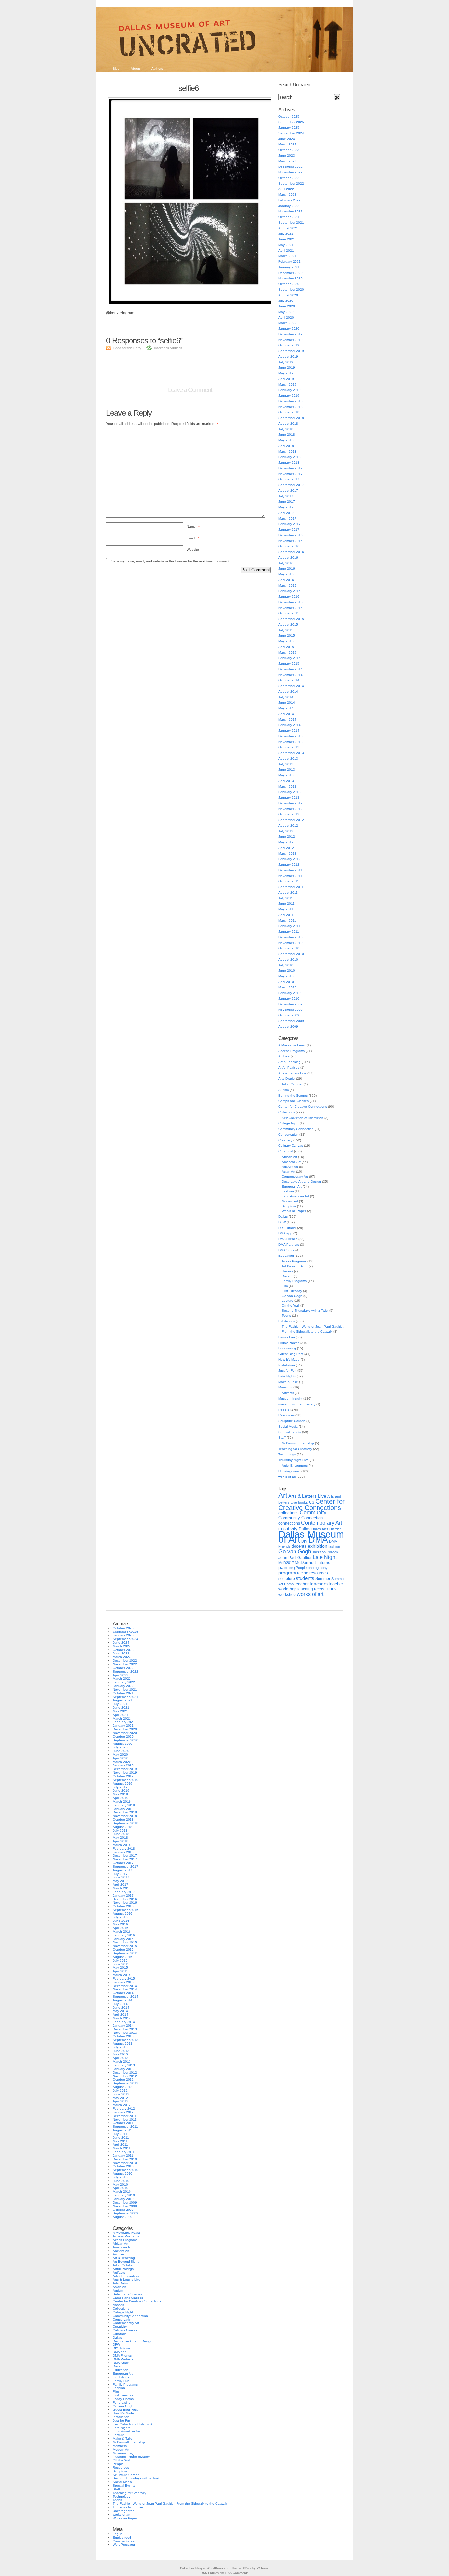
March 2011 (287, 920)
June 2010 (287, 971)
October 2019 (289, 345)
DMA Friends (288, 1239)
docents (299, 1546)
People (284, 1410)
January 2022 (289, 206)
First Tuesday (292, 1291)
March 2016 (287, 585)
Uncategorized (289, 1471)
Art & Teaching (290, 1062)
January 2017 (289, 530)
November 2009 (291, 1010)
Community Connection (296, 1129)
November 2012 (291, 809)
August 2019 (288, 356)
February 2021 (290, 262)
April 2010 (286, 982)
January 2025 (289, 128)
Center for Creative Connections (303, 1107)
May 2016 (286, 574)
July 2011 (286, 898)
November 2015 (291, 608)
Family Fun (287, 1337)
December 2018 (291, 401)
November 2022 (291, 172)
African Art (289, 1157)
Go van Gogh (292, 1296)
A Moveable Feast (292, 1045)
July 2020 (286, 301)
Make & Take (288, 1382)
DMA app (285, 1233)
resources (319, 1573)
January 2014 (289, 731)
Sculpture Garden (292, 1421)
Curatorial (286, 1151)
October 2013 (289, 747)
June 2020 (287, 306)
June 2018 (287, 435)
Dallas (283, 1217)
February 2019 (290, 390)
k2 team (262, 2568)
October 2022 (289, 178)
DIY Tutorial (287, 1228)
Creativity (285, 1140)
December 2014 (291, 669)
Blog (116, 68)
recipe (303, 1573)
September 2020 (291, 289)
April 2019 (286, 379)
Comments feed (125, 2541)
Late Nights (287, 1376)
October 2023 (289, 150)
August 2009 (288, 1026)
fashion (334, 1546)
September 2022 (291, 183)
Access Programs (292, 1051)
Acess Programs (294, 1261)
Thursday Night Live (294, 1460)
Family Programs (294, 1281)
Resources (286, 1415)
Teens (286, 1315)
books (303, 1502)
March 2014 (287, 719)
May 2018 (286, 440)
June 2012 (287, 837)
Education (286, 1256)
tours (331, 1589)
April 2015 (286, 647)
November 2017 (291, 474)
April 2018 (286, 446)
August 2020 (288, 295)
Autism (284, 1090)
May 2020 (286, 312)
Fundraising (287, 1348)
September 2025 (291, 122)
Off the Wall (291, 1306)
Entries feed (122, 2537)
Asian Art (288, 1172)
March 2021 (287, 256)
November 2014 (291, 675)
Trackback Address (168, 348)
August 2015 (288, 624)
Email (193, 538)
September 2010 (291, 954)
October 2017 (289, 479)
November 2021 (291, 211)
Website (193, 550)
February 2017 (290, 524)
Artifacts (288, 1393)
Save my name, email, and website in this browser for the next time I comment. (171, 561)
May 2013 (286, 775)
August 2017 (288, 490)
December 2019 (291, 334)
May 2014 (286, 708)
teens (319, 1589)
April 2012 (286, 848)
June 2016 (287, 569)
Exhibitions (287, 1321)
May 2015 (286, 641)
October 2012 (289, 814)
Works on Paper (294, 1211)
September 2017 (291, 485)
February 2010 (290, 993)
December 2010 (291, 937)
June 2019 (287, 368)
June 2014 (287, 703)
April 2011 (286, 915)
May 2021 (286, 245)
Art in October (292, 1084)
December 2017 (291, 468)
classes (287, 1271)
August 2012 (288, 825)
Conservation (288, 1134)
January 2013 (289, 798)
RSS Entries (210, 2573)
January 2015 (289, 664)
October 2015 (289, 613)
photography (318, 1568)
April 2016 (286, 580)
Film (285, 1286)
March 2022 (287, 195)
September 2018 (291, 418)
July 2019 (286, 362)
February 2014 (290, 725)
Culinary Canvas (291, 1146)
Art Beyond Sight (295, 1266)
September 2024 (291, 133)
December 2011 (290, 870)
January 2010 (289, 999)
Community (313, 1512)
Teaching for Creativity (295, 1449)
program (287, 1573)
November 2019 (291, 340)
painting (287, 1568)
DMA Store (286, 1250)
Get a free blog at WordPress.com (205, 2568)
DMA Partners (289, 1244)
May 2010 (286, 976)
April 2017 (286, 513)
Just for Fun (287, 1371)
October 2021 (289, 217)
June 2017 (287, 502)
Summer (323, 1579)
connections (289, 1523)
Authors (157, 68)
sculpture (287, 1579)
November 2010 (291, 943)
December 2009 (291, 1004)
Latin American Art (295, 1196)
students (305, 1578)
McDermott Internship (298, 1443)
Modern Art (290, 1201)
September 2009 (291, 1021)
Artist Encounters (295, 1466)
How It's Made (289, 1359)
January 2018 (289, 463)
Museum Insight (290, 1399)
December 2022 (291, 167)
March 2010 (287, 987)
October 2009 (289, 1015)
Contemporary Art (295, 1177)
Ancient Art (290, 1167)
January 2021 (289, 267)
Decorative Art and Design (301, 1181)
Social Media (288, 1426)
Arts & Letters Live (292, 1073)
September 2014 (291, 686)
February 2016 (290, 591)
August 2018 (288, 423)
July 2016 (286, 563)
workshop (287, 1595)
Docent (287, 1276)
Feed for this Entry (127, 348)
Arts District (287, 1079)
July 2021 (286, 234)
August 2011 (288, 892)
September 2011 (291, 887)
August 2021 (288, 228)
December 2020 (291, 273)
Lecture (287, 1301)
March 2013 (287, 786)
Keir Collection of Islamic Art (303, 1118)
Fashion (288, 1191)
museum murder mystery (297, 1404)
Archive (284, 1056)
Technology (287, 1454)
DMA (318, 1540)
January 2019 (289, 396)
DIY (304, 1541)
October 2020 (289, 284)
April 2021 (286, 250)
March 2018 (287, 451)
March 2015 (287, 652)
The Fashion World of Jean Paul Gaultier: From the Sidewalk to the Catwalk (170, 2504)
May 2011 (286, 909)
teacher (302, 1584)
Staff (282, 1438)
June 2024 (287, 139)
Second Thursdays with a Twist (305, 1310)
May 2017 (286, 507)
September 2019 (291, 351)
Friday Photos (289, 1343)
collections (289, 1513)
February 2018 (290, 457)
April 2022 (286, 189)
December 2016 (291, 535)
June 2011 (286, 904)
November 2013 (291, 742)
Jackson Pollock (325, 1552)
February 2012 (290, 859)
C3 (312, 1502)
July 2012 (286, 831)
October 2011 (289, 881)
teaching (305, 1589)
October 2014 (289, 680)
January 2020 (289, 329)
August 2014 (288, 691)
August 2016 (288, 557)
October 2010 (289, 948)
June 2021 (287, 239)
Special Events (290, 1432)
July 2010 (286, 965)
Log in (118, 2534)
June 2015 (287, 636)
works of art (287, 1477)
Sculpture (289, 1206)
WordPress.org (124, 2545)
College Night (289, 1123)
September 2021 (291, 222)
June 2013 (287, 770)
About (135, 68)
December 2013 (291, 736)
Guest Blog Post (291, 1354)
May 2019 (286, 373)
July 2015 (286, 630)
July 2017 (286, 496)
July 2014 (286, 697)
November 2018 (291, 407)
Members (285, 1387)
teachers (319, 1584)
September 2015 (291, 619)
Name (193, 527)
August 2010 (288, 959)
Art (283, 1495)
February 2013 (290, 792)
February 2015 (290, 658)
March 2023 (287, 161)
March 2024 (287, 144)
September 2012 (291, 820)
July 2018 (286, 429)
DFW (282, 1222)
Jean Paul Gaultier (295, 1558)
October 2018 (289, 412)
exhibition (318, 1546)
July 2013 (286, 764)
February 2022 (290, 200)
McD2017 (286, 1563)
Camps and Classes (294, 1101)
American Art (291, 1162)
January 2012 (289, 865)
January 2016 (289, 597)
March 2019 (287, 384)
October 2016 (289, 546)
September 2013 (291, 753)
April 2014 (286, 714)
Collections (287, 1112)
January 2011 (289, 932)
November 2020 (291, 278)
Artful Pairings (289, 1067)
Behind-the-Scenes (293, 1095)
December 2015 (291, 602)
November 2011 (290, 876)
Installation (287, 1365)
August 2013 (288, 758)
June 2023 (287, 155)
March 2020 (287, 323)
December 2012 (291, 803)
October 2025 (289, 116)
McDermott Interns (313, 1563)
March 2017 (287, 518)
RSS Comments (237, 2573)
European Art (292, 1186)
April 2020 (286, 317)
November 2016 (291, 541)
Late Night (325, 1557)
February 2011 (289, 926)
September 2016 (291, 552)
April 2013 (286, 781)
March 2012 (287, 853)
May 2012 (286, 842)
